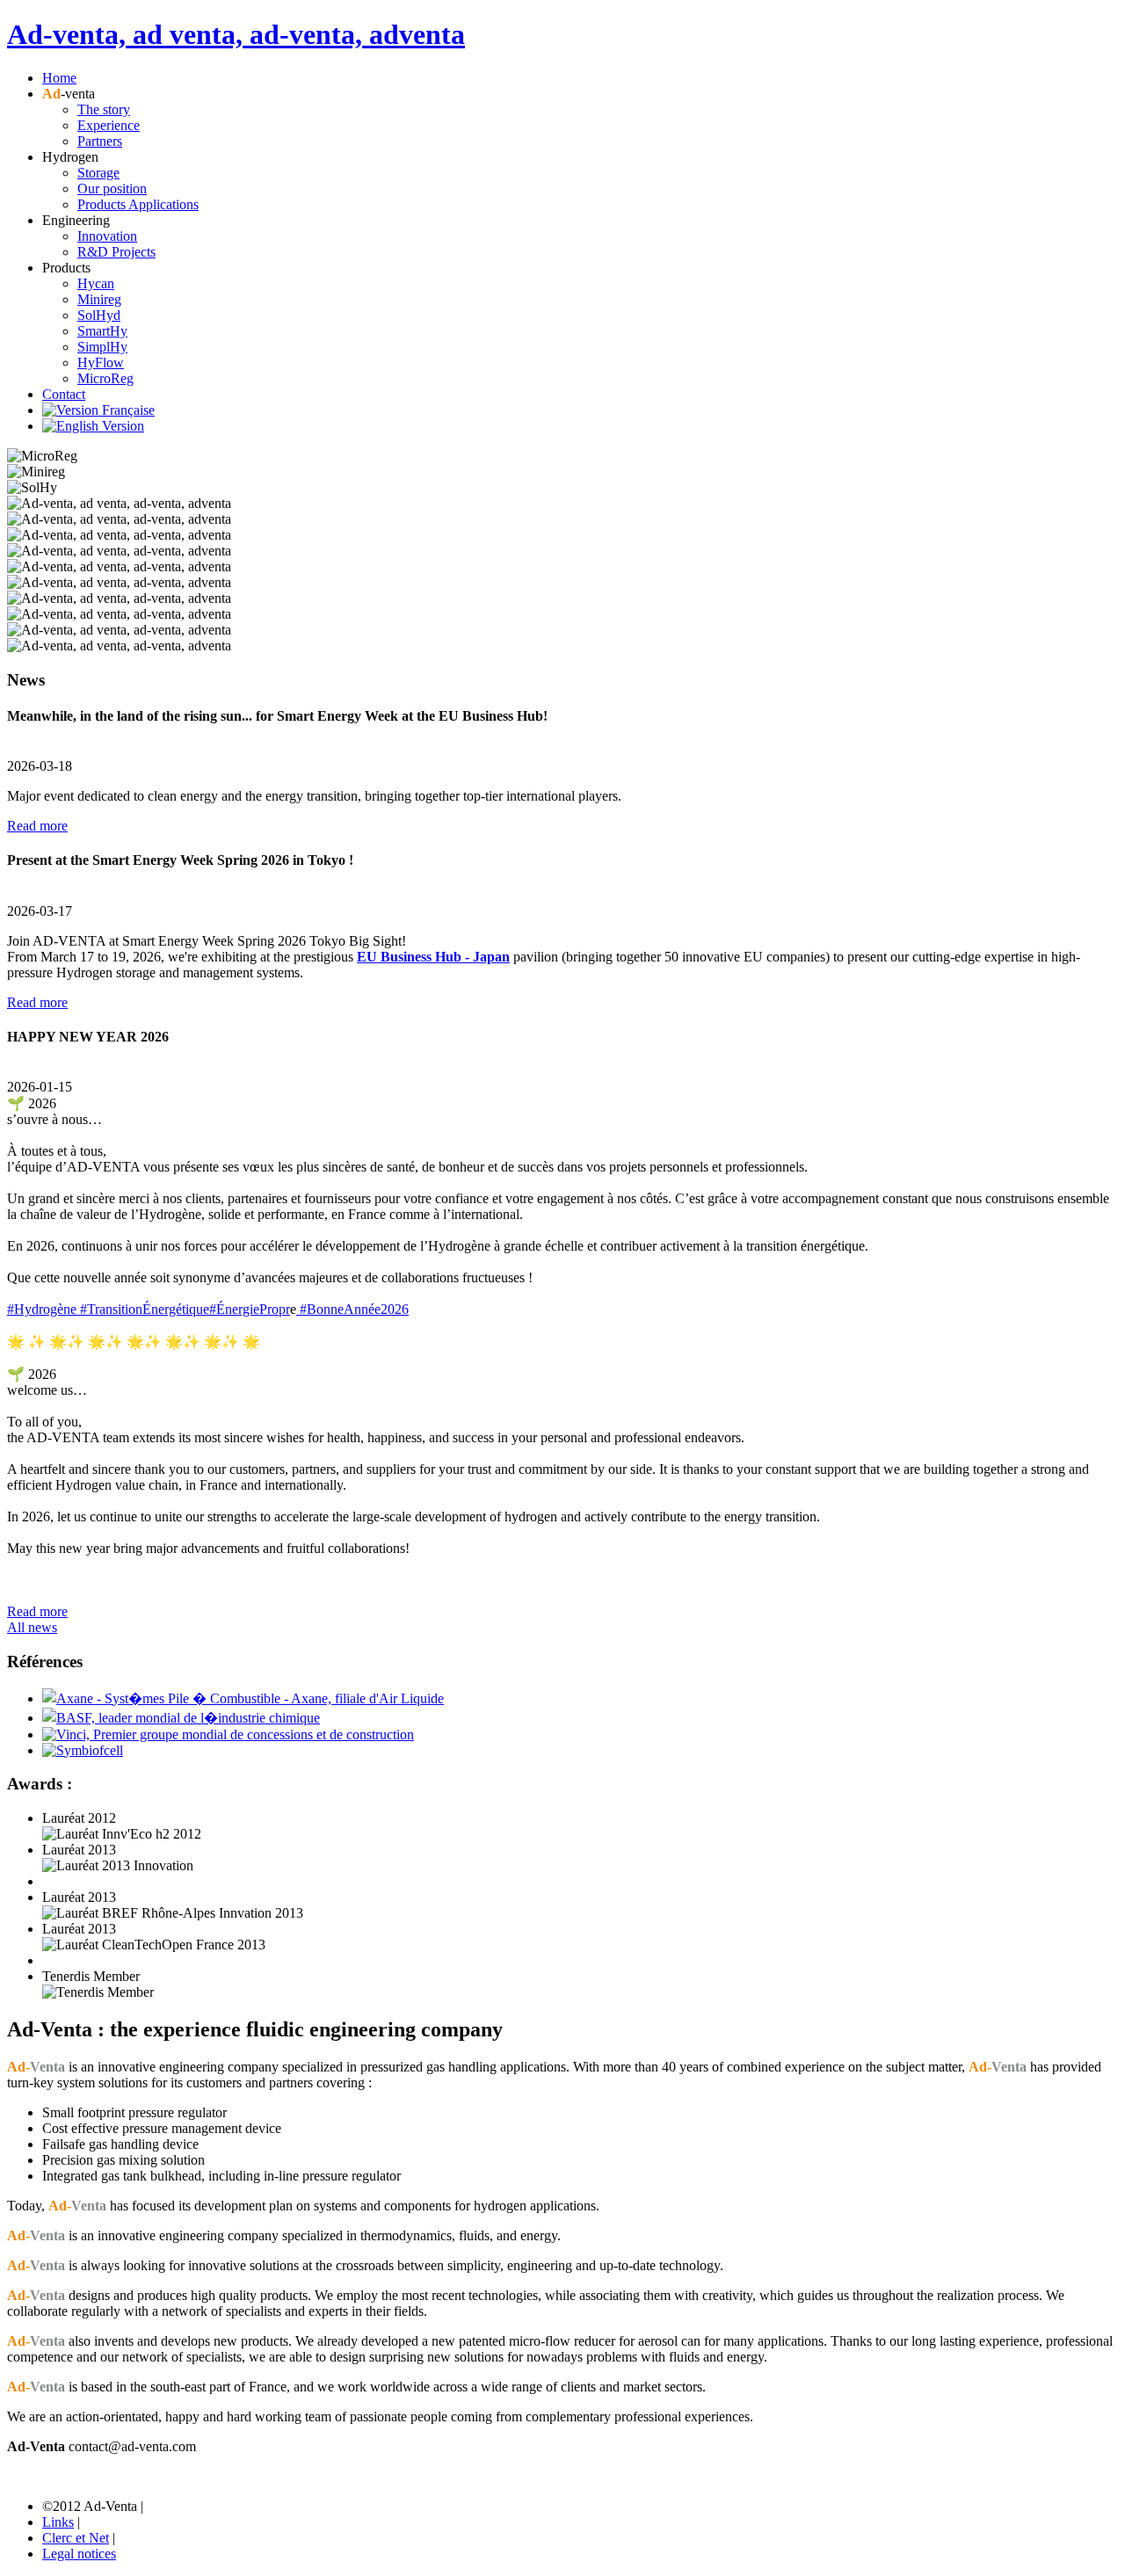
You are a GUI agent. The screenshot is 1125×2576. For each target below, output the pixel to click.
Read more (37, 826)
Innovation (107, 236)
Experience (109, 125)
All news (32, 1627)
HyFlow (101, 363)
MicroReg (105, 378)
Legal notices (79, 2554)
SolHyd (99, 315)
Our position (112, 189)
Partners (100, 141)
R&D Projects (116, 252)
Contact (64, 394)
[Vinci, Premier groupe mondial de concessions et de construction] (228, 1734)
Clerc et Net (76, 2538)
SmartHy (102, 331)
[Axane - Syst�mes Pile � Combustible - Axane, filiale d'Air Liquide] (243, 1698)
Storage (98, 173)
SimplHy (102, 347)
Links (58, 2522)
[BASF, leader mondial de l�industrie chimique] (181, 1718)
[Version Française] (98, 410)
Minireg (99, 299)
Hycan (96, 283)
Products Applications (138, 204)
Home (59, 78)
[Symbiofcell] (83, 1750)
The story (104, 109)
